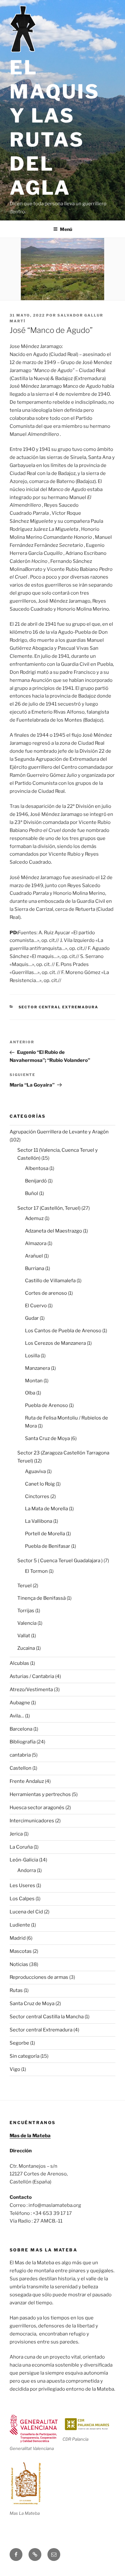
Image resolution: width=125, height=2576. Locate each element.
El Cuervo (36, 1306)
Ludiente (20, 1925)
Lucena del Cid (26, 1912)
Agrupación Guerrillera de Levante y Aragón (59, 1132)
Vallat (24, 1636)
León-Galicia (24, 1860)
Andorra (27, 1870)
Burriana (35, 1268)
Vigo (15, 2069)
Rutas (16, 1990)
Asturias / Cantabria (32, 1676)
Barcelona (21, 1729)
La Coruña (21, 1847)
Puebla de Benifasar (48, 1546)
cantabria (20, 1755)
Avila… (17, 1716)
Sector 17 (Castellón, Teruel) (49, 1208)
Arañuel (34, 1256)
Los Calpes (22, 1899)
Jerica (16, 1834)
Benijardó (36, 1181)
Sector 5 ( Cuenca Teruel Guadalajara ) (60, 1561)
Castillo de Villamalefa (50, 1281)
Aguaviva (35, 1471)
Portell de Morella (45, 1534)
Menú (66, 229)
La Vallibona (39, 1521)
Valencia (27, 1623)
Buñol (32, 1193)
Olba (30, 1393)
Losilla (32, 1356)
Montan (34, 1381)
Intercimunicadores (32, 1821)
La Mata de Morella (46, 1509)
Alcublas (19, 1663)
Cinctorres (37, 1496)
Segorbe (19, 2043)
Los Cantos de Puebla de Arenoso (63, 1331)
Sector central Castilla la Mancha (47, 2017)
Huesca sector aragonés (37, 1808)
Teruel (25, 1586)
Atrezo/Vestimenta (31, 1690)
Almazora (36, 1243)
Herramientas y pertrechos (40, 1794)
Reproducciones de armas (39, 1977)
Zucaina (26, 1648)
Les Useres (22, 1885)
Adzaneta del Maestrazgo (54, 1231)
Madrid (18, 1938)
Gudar (32, 1318)
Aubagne (20, 1703)
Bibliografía (23, 1742)
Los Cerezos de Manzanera (55, 1343)
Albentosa (37, 1168)
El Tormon (36, 1571)
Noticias (19, 1964)
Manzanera (37, 1368)
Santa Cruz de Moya (47, 1438)
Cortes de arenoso (46, 1293)
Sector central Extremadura (59, 1007)
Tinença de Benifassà (42, 1598)
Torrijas (26, 1611)
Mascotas (21, 1951)
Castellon (21, 1768)
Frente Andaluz (27, 1781)
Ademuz (34, 1218)
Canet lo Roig (40, 1484)
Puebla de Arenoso (46, 1405)
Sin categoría (25, 2056)
